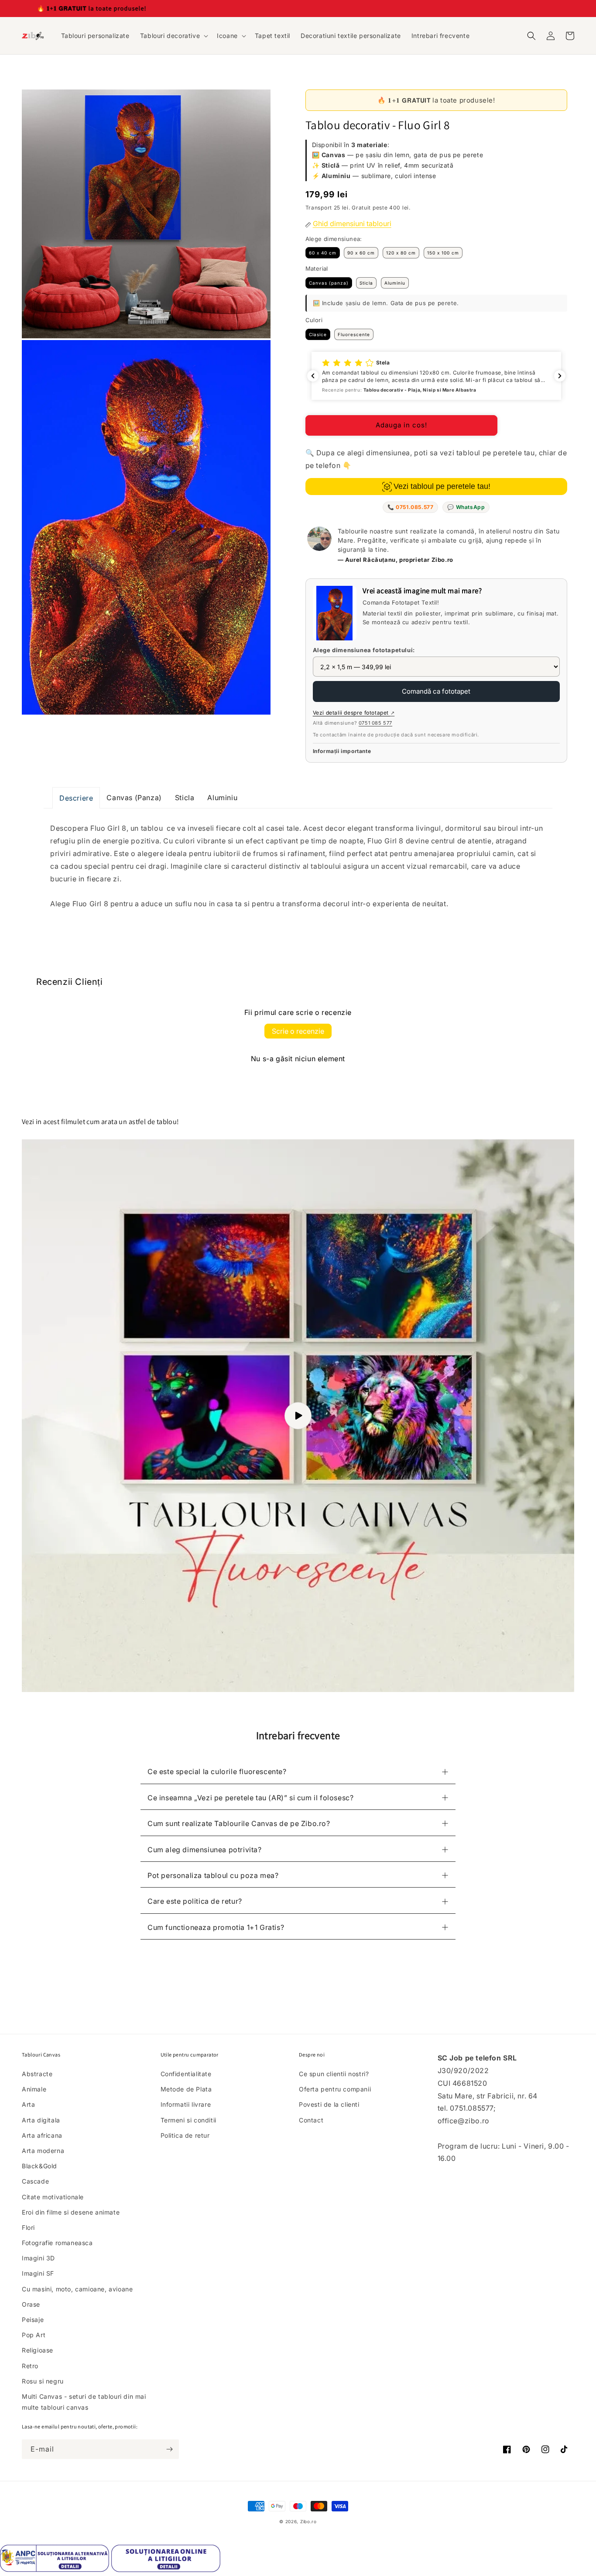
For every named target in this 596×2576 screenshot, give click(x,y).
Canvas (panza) (329, 283)
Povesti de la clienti (329, 2104)
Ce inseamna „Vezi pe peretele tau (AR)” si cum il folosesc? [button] (250, 1798)
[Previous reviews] (313, 376)
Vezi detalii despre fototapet (354, 713)
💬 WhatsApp (466, 507)
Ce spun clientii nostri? (334, 2074)
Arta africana (42, 2135)
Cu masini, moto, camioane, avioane (77, 2289)
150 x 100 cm (443, 253)
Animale (34, 2089)
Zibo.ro (308, 2521)
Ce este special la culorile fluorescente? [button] (217, 1771)
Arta (28, 2104)
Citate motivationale (53, 2197)
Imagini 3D (38, 2258)
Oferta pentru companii (335, 2089)
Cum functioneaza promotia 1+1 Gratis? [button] (216, 1927)
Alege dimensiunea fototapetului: (364, 650)
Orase (31, 2304)
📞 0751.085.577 (410, 507)
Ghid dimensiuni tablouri (352, 224)
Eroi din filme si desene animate (71, 2212)
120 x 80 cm (401, 253)
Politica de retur (185, 2135)
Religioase (38, 2350)
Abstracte (37, 2074)
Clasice (318, 334)
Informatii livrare (186, 2104)
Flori (28, 2227)
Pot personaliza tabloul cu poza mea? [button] (213, 1875)
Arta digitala (41, 2120)
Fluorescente (354, 334)
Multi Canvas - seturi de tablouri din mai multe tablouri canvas (84, 2402)
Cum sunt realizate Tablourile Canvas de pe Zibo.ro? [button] (239, 1823)
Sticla (366, 283)
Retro (30, 2366)
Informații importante (342, 751)
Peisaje (33, 2320)
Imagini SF (38, 2273)
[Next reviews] (560, 376)
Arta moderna (43, 2151)
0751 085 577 (375, 723)
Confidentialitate (186, 2074)
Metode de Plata (186, 2089)
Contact (311, 2120)
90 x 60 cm (361, 253)
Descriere (76, 798)
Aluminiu (395, 283)
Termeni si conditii (188, 2120)
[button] (173, 36)
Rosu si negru (43, 2381)
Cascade (35, 2181)
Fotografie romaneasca (57, 2243)
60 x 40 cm (323, 253)
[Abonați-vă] (169, 2449)
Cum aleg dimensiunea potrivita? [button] (205, 1850)
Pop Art (34, 2335)
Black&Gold (39, 2166)
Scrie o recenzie (298, 1031)
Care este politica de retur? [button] (195, 1901)
